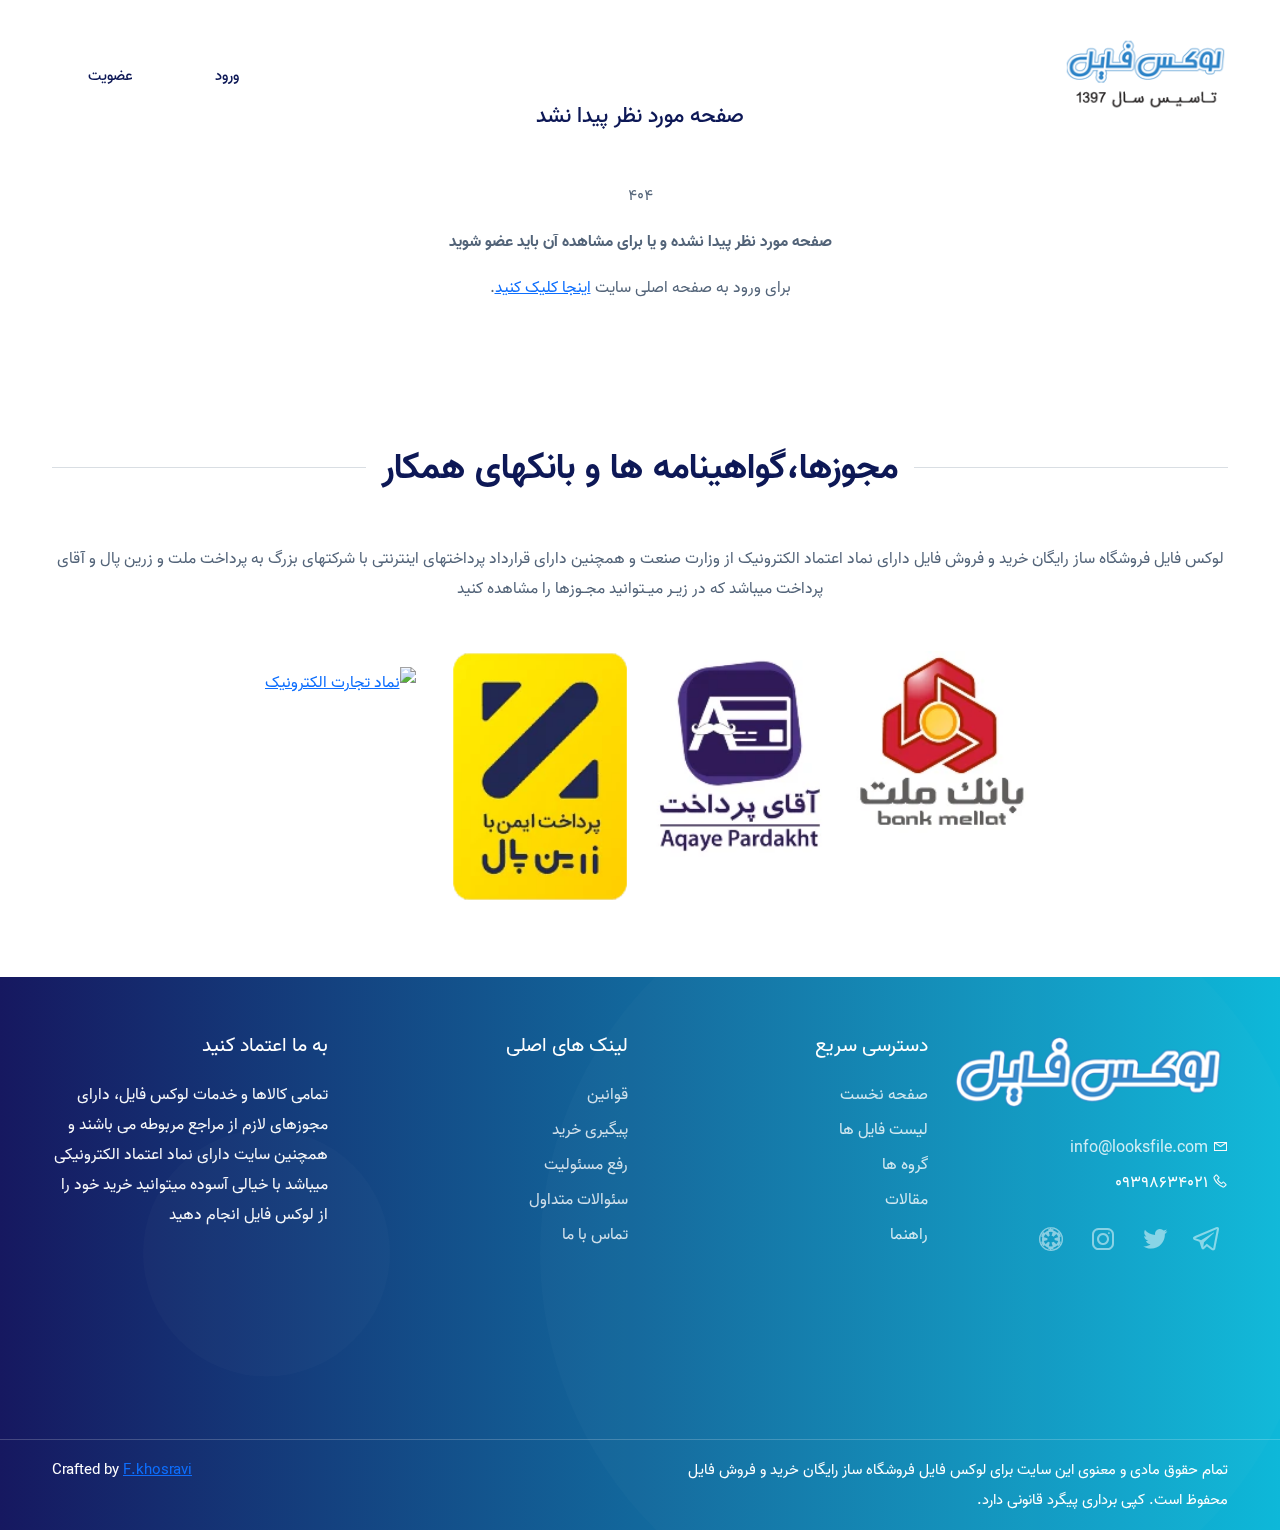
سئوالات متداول (578, 1199)
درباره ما (659, 76)
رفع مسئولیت (586, 1164)
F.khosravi (157, 1469)
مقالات (906, 1199)
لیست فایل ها (883, 1129)
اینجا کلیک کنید (543, 287)
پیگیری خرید (566, 76)
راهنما (355, 76)
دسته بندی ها (875, 76)
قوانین (607, 1094)
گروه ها (905, 1164)
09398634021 (1161, 1182)
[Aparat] (1051, 1240)
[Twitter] (1155, 1240)
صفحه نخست (993, 76)
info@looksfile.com (1139, 1147)
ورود (227, 75)
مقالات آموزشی (451, 76)
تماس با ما (748, 76)
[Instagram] (1103, 1240)
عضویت (110, 75)
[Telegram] (1207, 1240)
